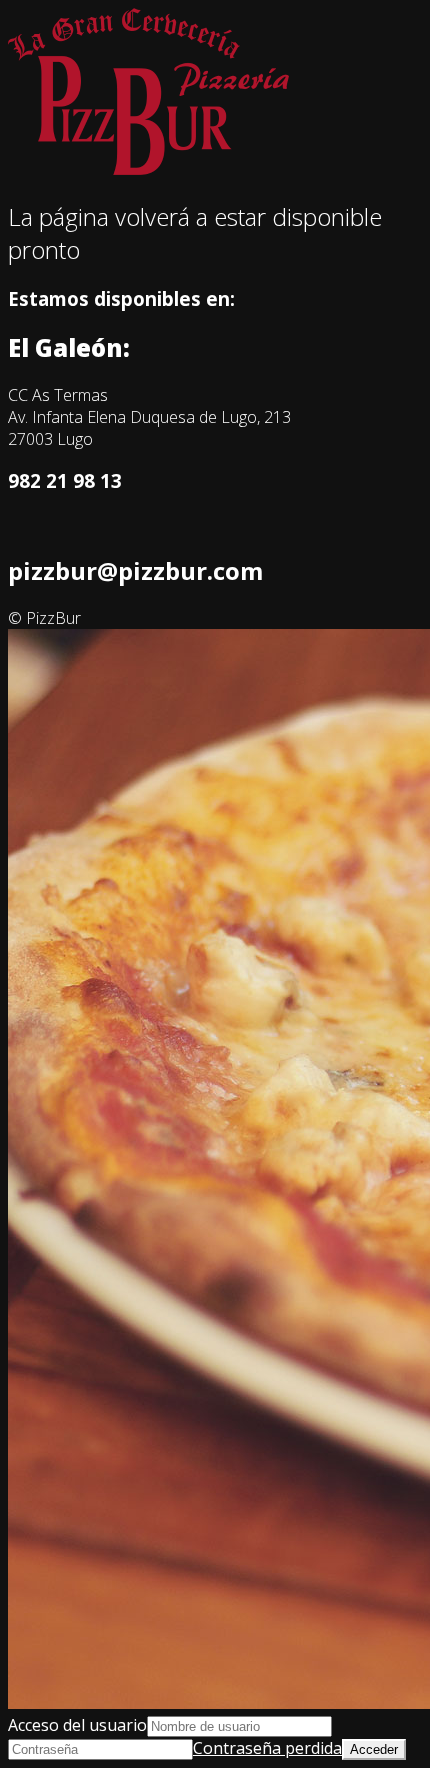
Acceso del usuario (77, 1725)
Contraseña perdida (267, 1748)
